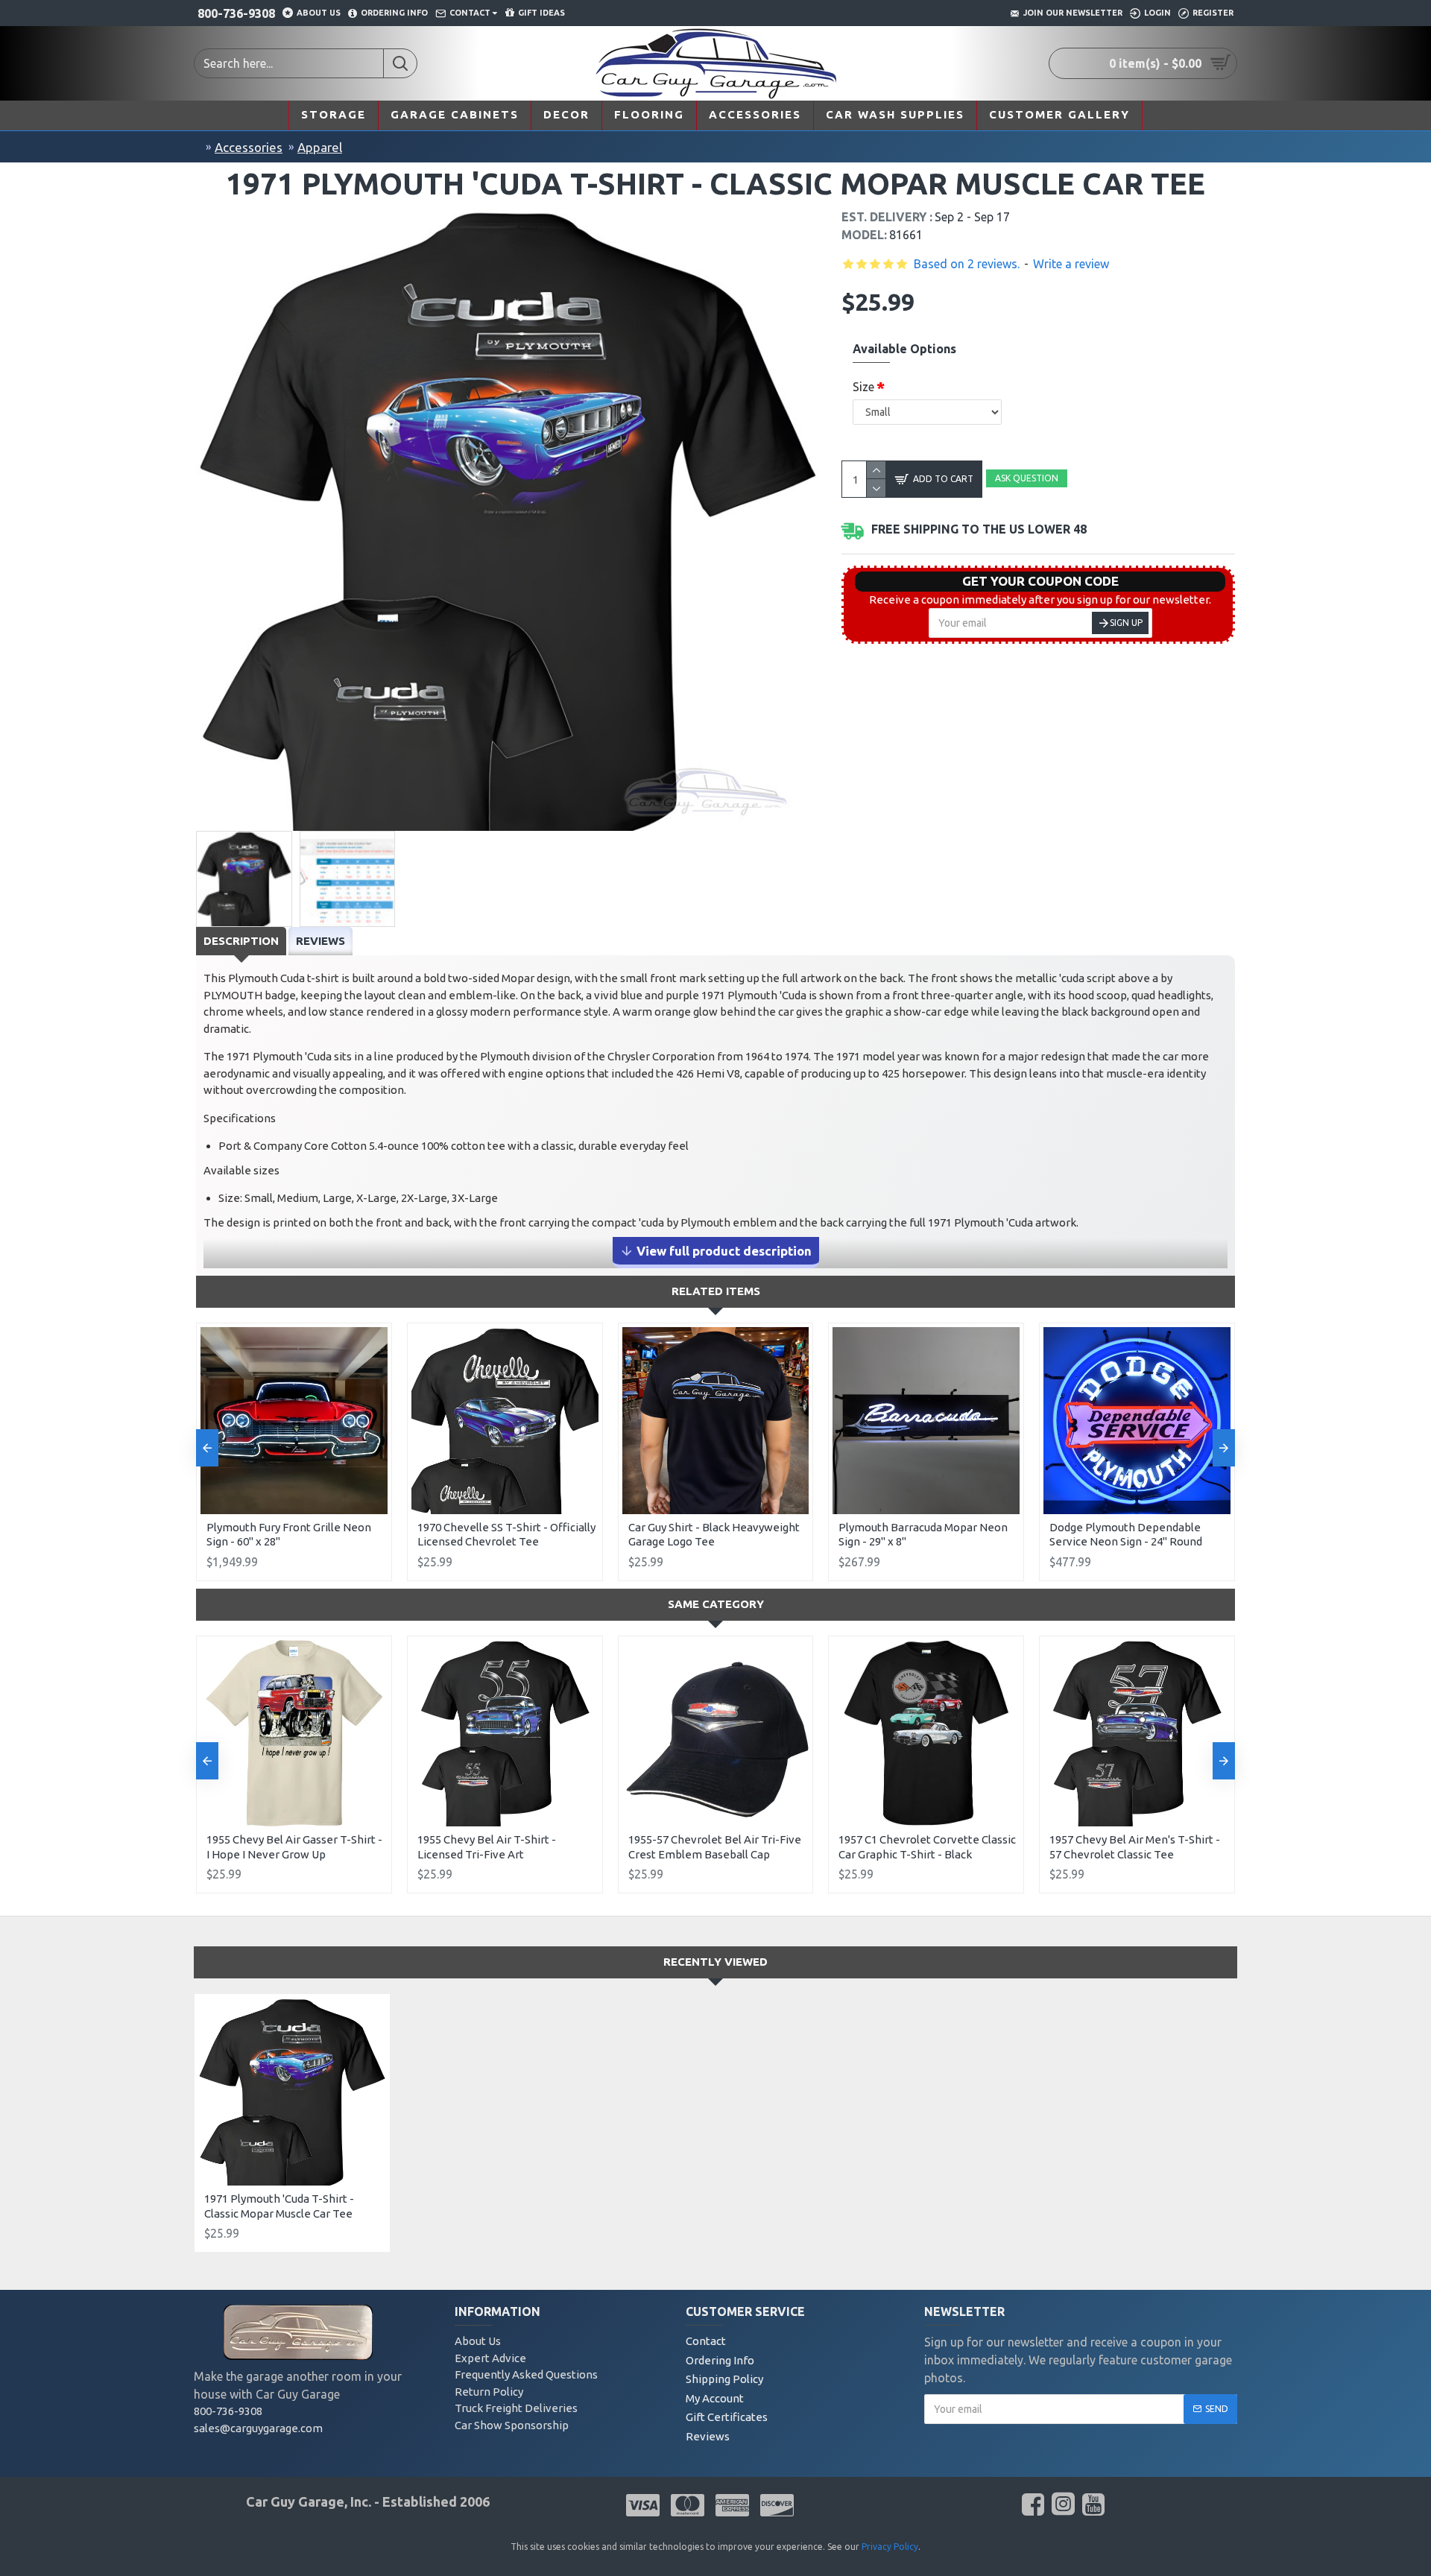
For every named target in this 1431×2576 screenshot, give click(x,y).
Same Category (716, 1604)
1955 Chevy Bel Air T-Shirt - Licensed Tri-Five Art (487, 1847)
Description (241, 941)
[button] (207, 1448)
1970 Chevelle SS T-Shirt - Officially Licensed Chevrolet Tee (506, 1535)
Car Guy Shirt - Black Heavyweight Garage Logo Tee (714, 1535)
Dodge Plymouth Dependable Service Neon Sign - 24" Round (1126, 1535)
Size (863, 387)
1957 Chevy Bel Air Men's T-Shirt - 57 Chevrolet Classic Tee (1135, 1847)
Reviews (320, 941)
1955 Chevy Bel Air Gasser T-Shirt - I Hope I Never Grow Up (294, 1847)
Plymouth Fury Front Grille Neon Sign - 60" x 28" (289, 1535)
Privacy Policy (890, 2547)
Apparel (320, 147)
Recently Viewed (715, 1962)
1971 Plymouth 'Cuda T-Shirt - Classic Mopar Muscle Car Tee (279, 2206)
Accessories (249, 147)
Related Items (716, 1291)
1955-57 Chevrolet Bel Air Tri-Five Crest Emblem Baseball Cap (715, 1847)
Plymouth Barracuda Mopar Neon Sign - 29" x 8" (923, 1535)
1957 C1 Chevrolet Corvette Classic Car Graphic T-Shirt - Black (927, 1847)
